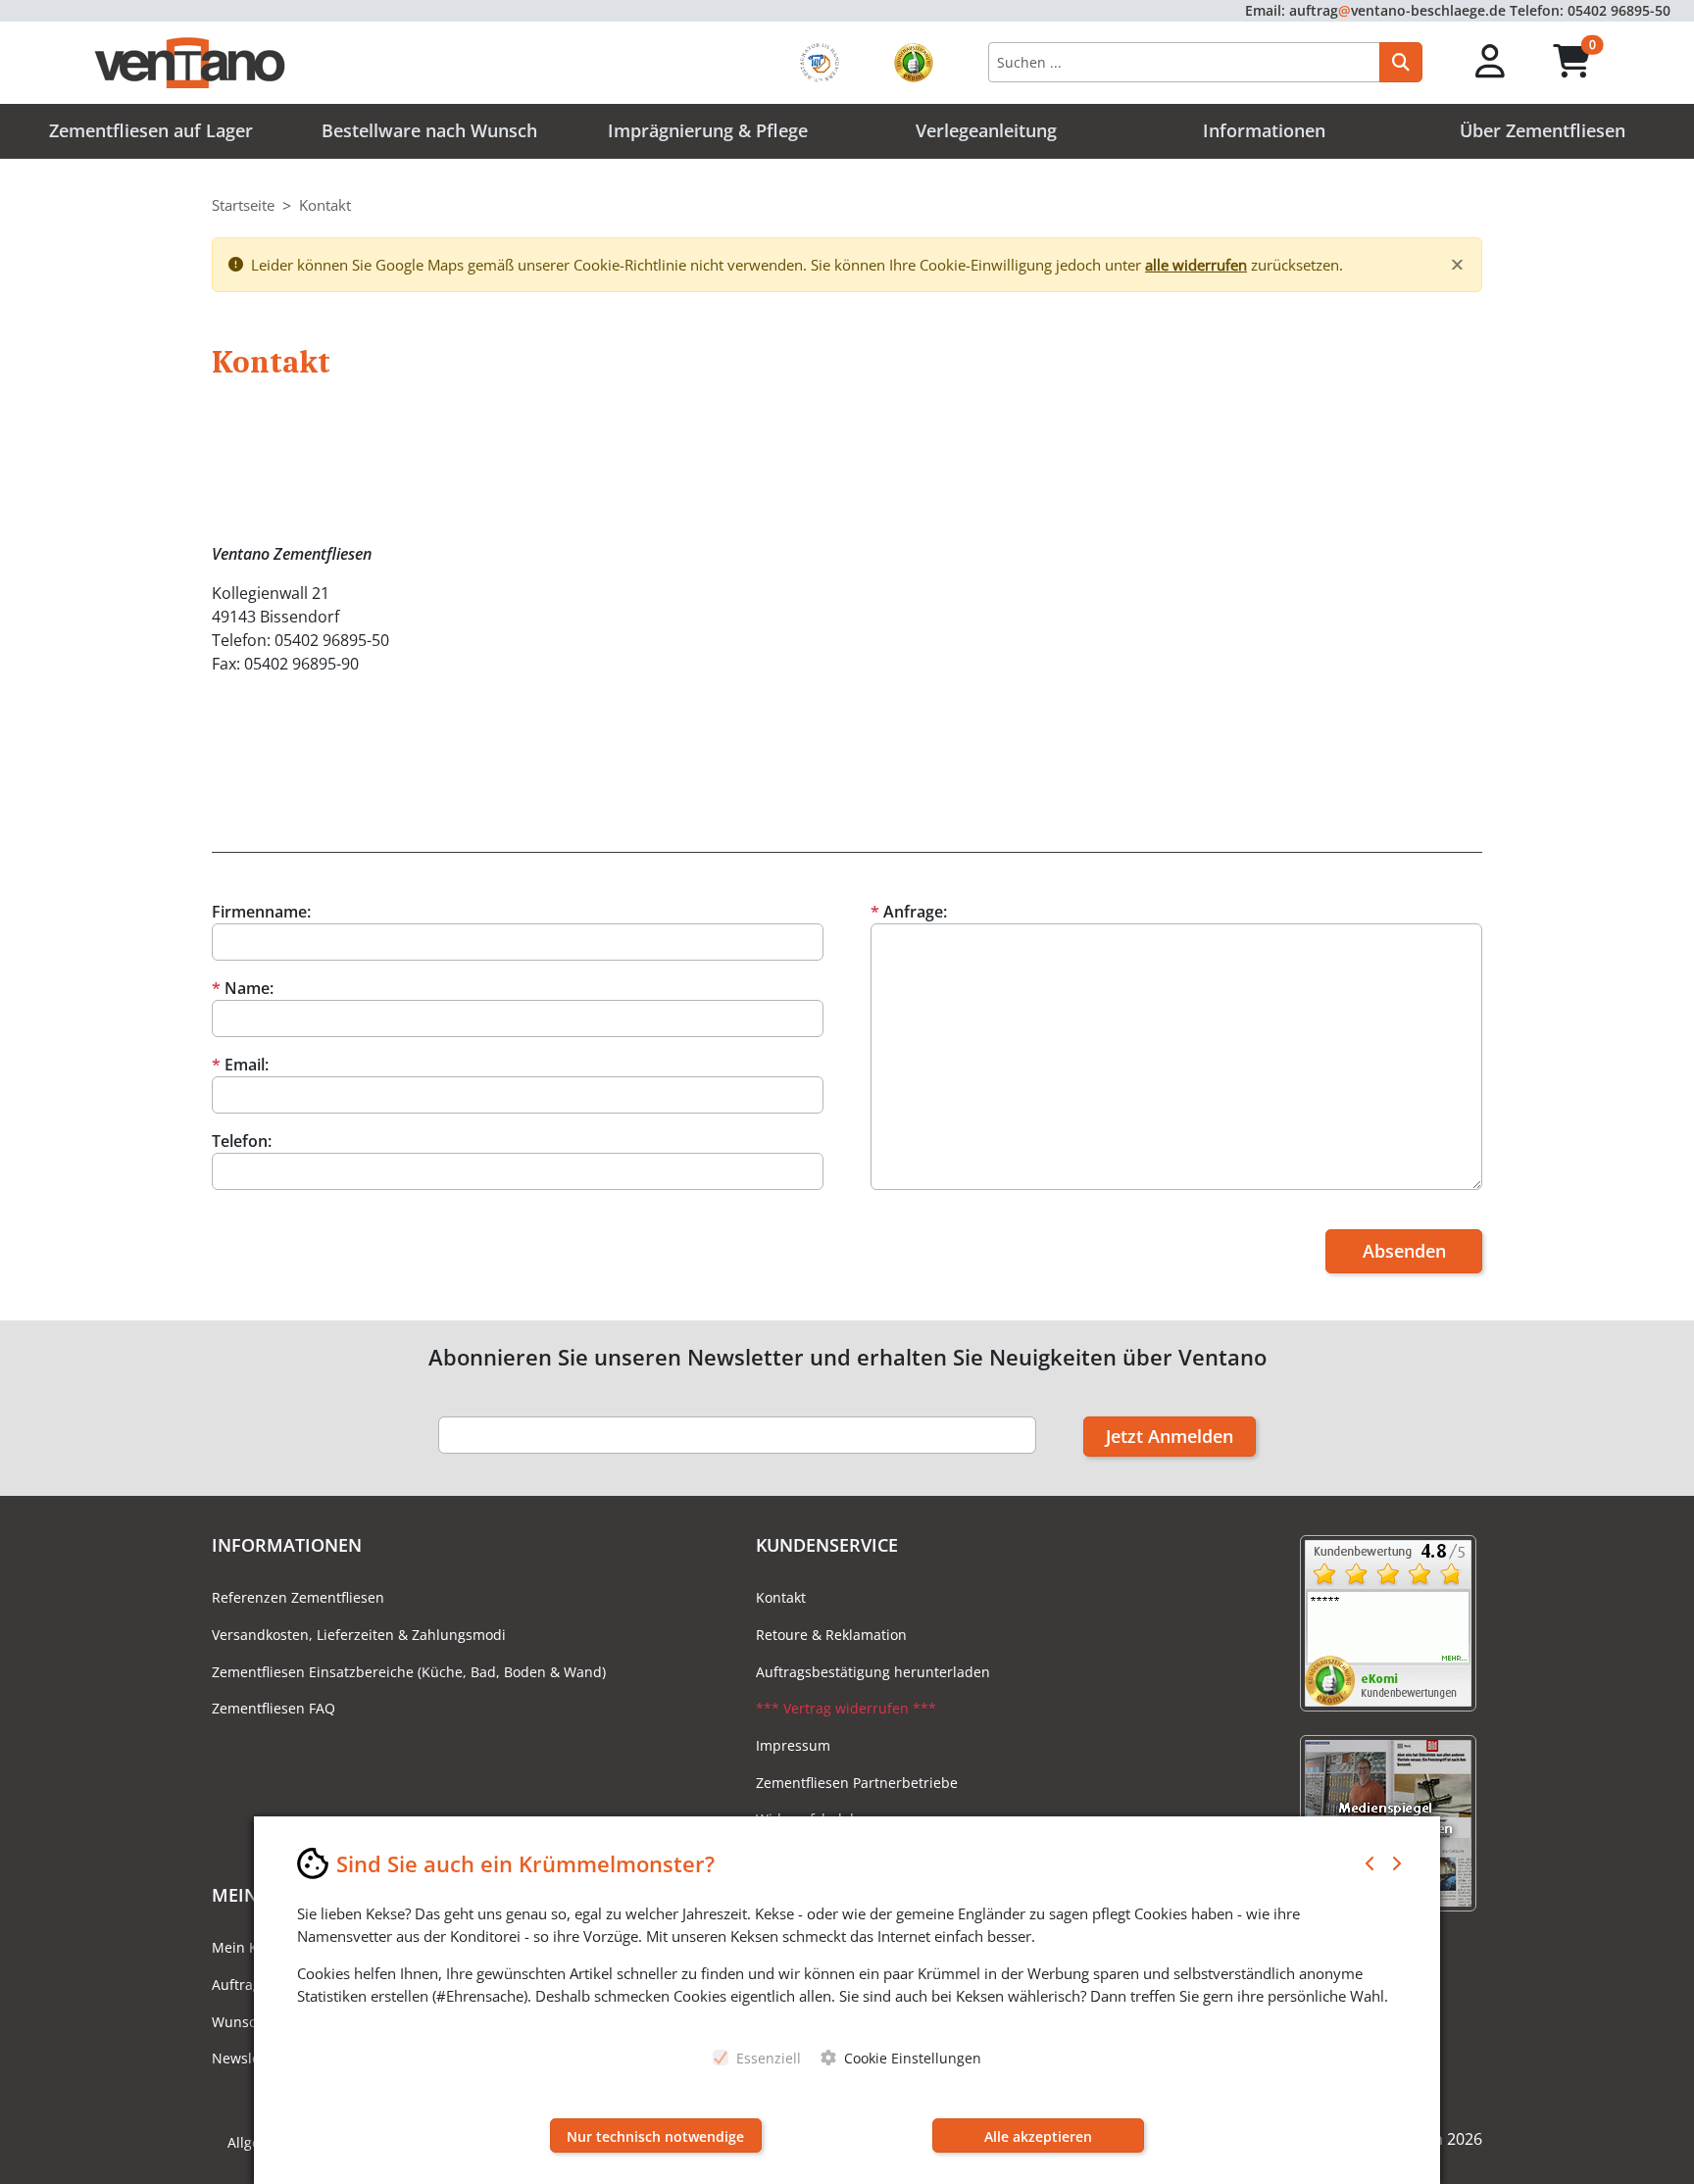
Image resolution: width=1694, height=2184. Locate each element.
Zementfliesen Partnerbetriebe (857, 1783)
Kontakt (781, 1597)
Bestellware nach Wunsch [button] (429, 130)
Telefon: (242, 1141)
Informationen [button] (1264, 130)
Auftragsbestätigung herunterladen (873, 1672)
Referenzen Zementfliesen (298, 1597)
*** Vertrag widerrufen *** (846, 1708)
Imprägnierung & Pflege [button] (708, 130)
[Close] (1457, 265)
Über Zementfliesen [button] (1543, 130)
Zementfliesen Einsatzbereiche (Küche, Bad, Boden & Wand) (409, 1672)
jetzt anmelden (1170, 1436)
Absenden (1404, 1251)
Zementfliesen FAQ (274, 1708)
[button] (1491, 62)
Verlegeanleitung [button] (986, 130)
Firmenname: (261, 912)
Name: (243, 988)
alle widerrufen (1196, 265)
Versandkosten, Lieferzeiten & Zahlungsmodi (359, 1635)
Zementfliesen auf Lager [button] (151, 130)
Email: (240, 1065)
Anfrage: (909, 912)
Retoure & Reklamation (831, 1635)
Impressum (793, 1745)
